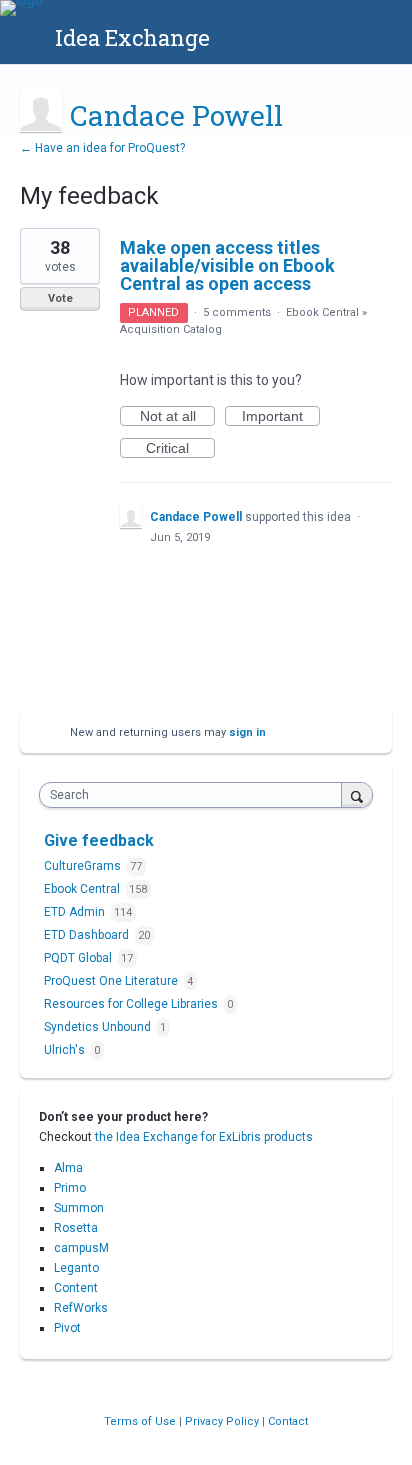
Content (76, 1288)
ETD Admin (76, 912)
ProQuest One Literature (112, 981)
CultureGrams (84, 866)
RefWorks (81, 1308)
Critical (180, 449)
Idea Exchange (132, 37)
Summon (79, 1208)
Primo (70, 1188)
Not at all (177, 417)
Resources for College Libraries (132, 1004)
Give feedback (99, 840)
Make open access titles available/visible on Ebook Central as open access (227, 265)
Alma (68, 1168)
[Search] (357, 794)
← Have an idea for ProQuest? (102, 148)
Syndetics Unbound (99, 1027)
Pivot (67, 1328)
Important (281, 417)
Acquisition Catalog (171, 329)
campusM (81, 1248)
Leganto (76, 1268)
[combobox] (195, 795)
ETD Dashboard (88, 935)
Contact (288, 1421)
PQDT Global (79, 958)
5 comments (237, 312)
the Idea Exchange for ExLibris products (204, 1137)
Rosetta (76, 1228)
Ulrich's (66, 1050)
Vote (60, 298)
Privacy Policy (223, 1421)
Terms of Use (141, 1421)
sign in (247, 732)
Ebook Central (322, 312)
